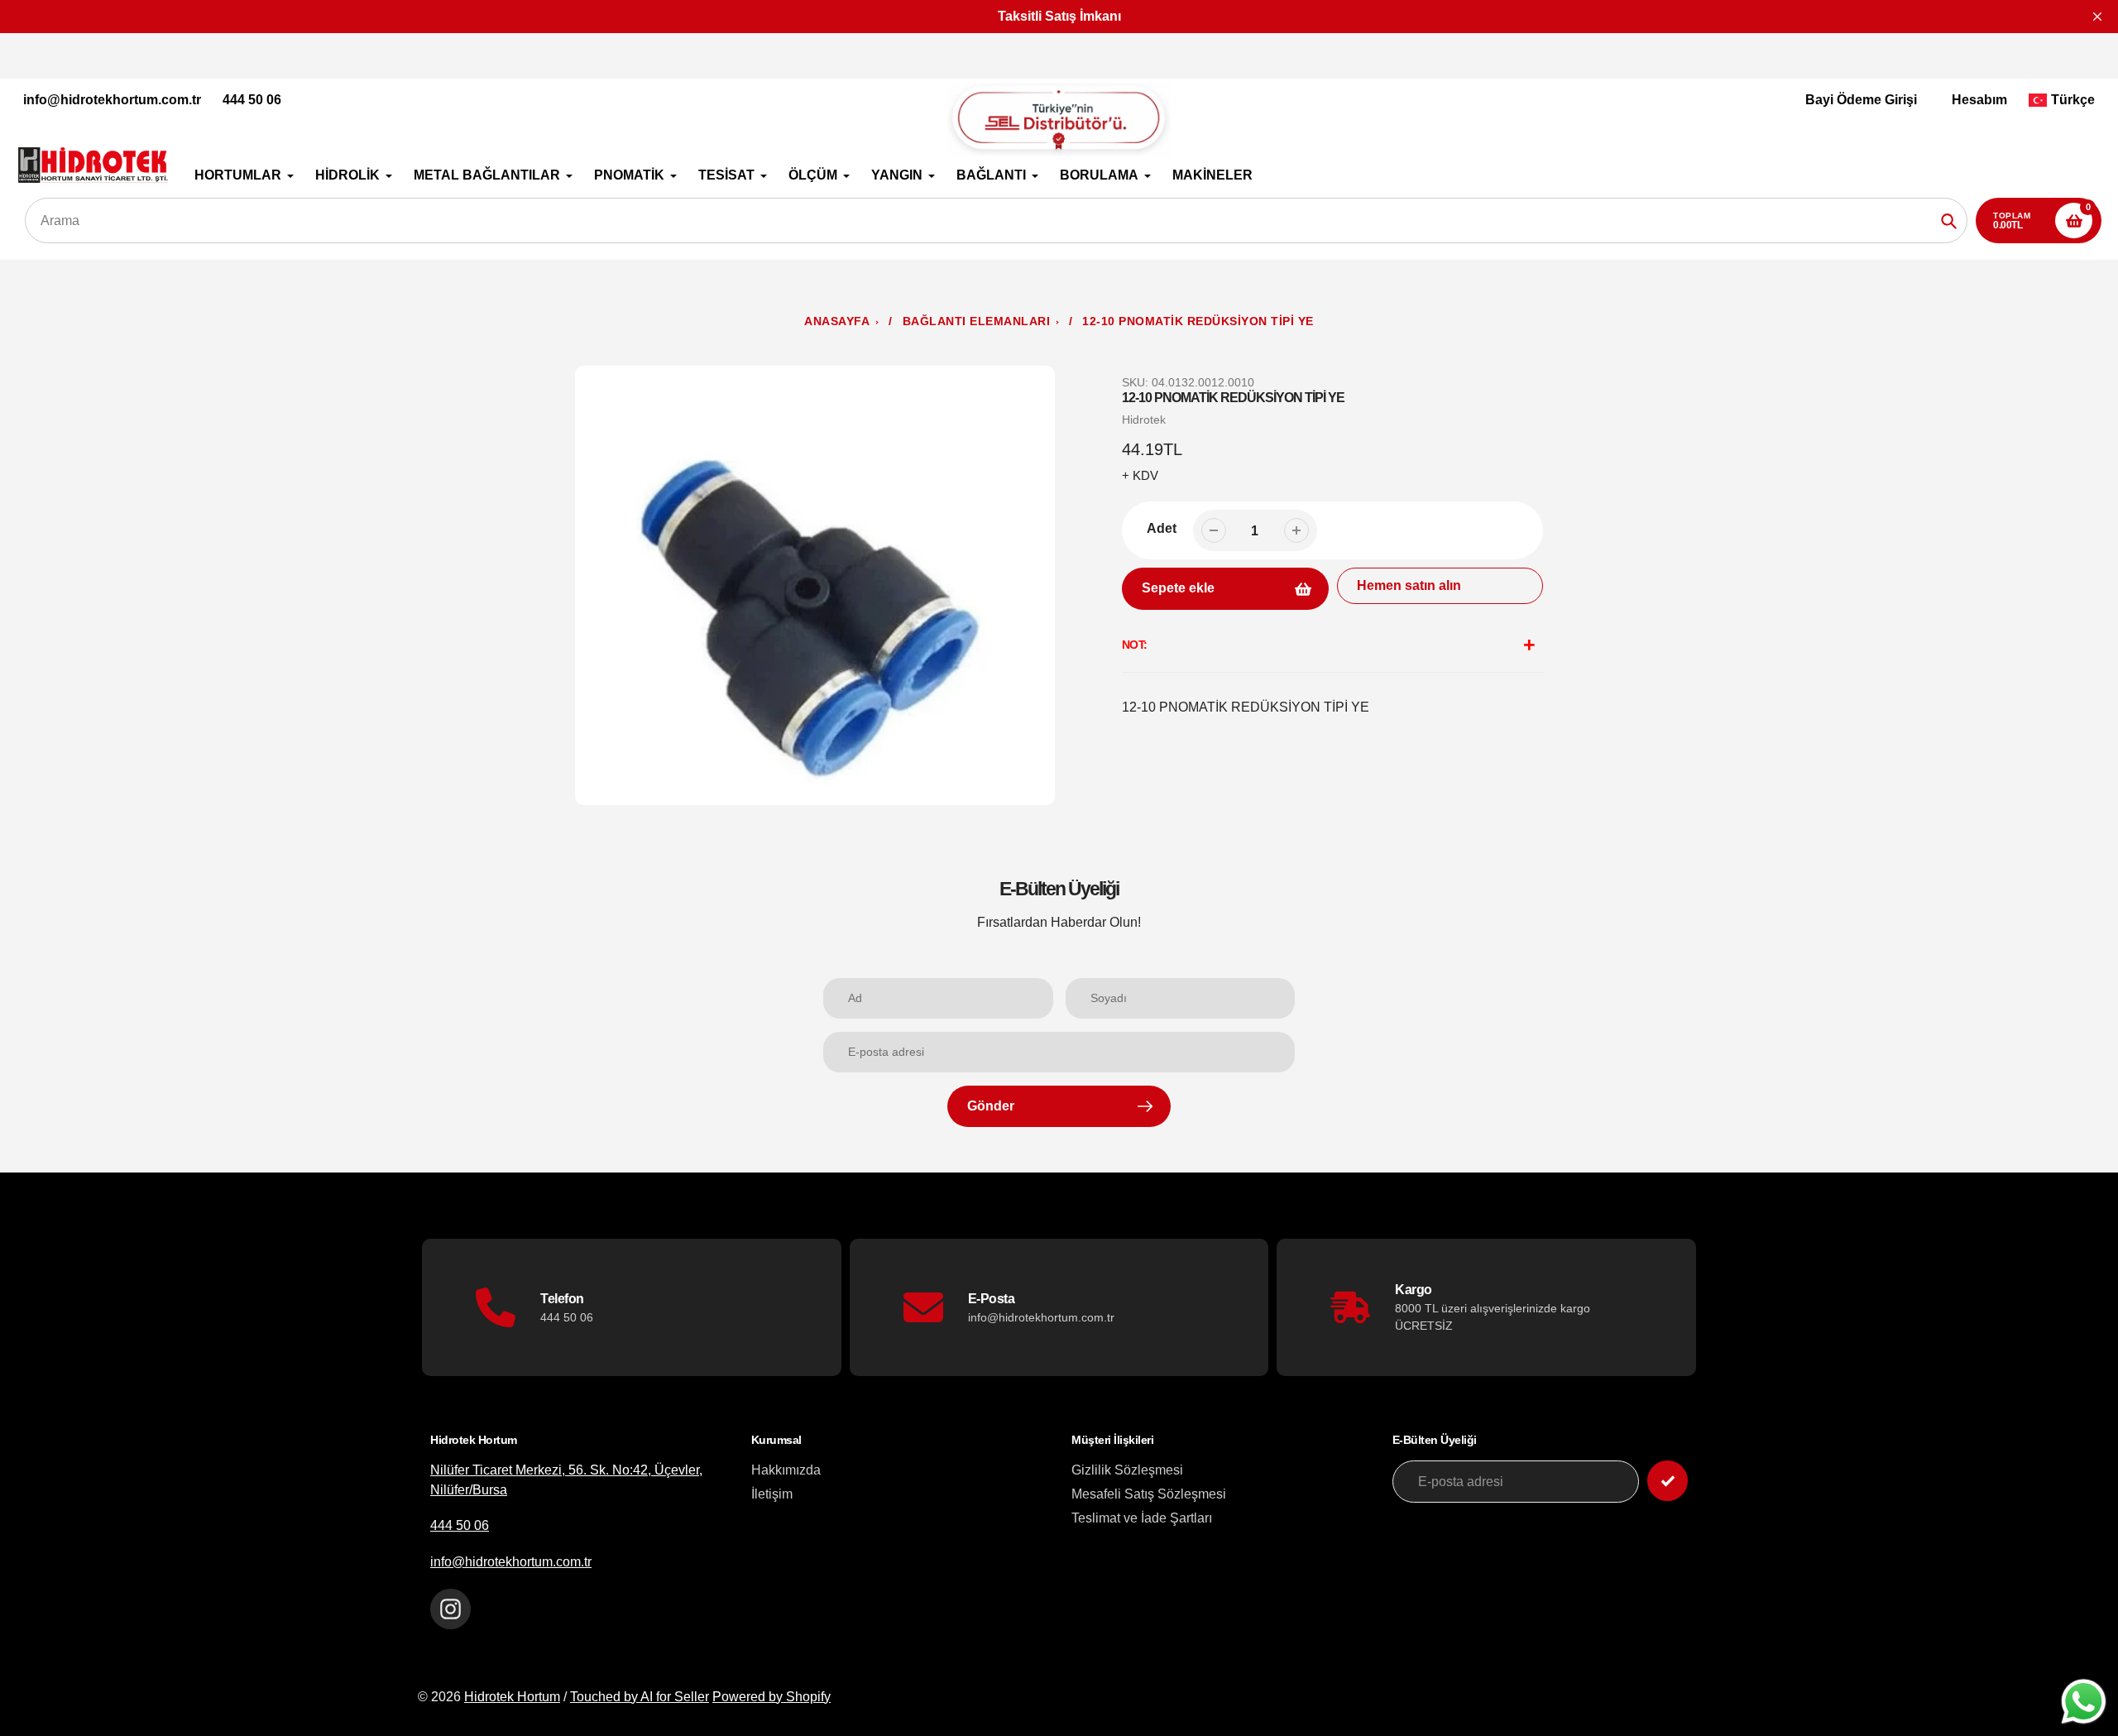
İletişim (772, 1494)
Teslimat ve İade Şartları (1142, 1518)
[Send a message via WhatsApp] (2084, 1702)
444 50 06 (252, 100)
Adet (1162, 528)
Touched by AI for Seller (640, 1697)
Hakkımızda (786, 1470)
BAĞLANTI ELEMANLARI (977, 321)
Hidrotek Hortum (512, 1697)
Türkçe (2073, 100)
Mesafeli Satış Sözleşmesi (1149, 1494)
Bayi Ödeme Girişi (1861, 100)
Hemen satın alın (1409, 585)
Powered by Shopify (771, 1697)
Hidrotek (1144, 420)
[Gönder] (1668, 1481)
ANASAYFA (837, 321)
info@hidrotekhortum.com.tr (112, 100)
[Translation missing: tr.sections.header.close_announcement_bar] (2097, 17)
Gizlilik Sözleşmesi (1127, 1470)
